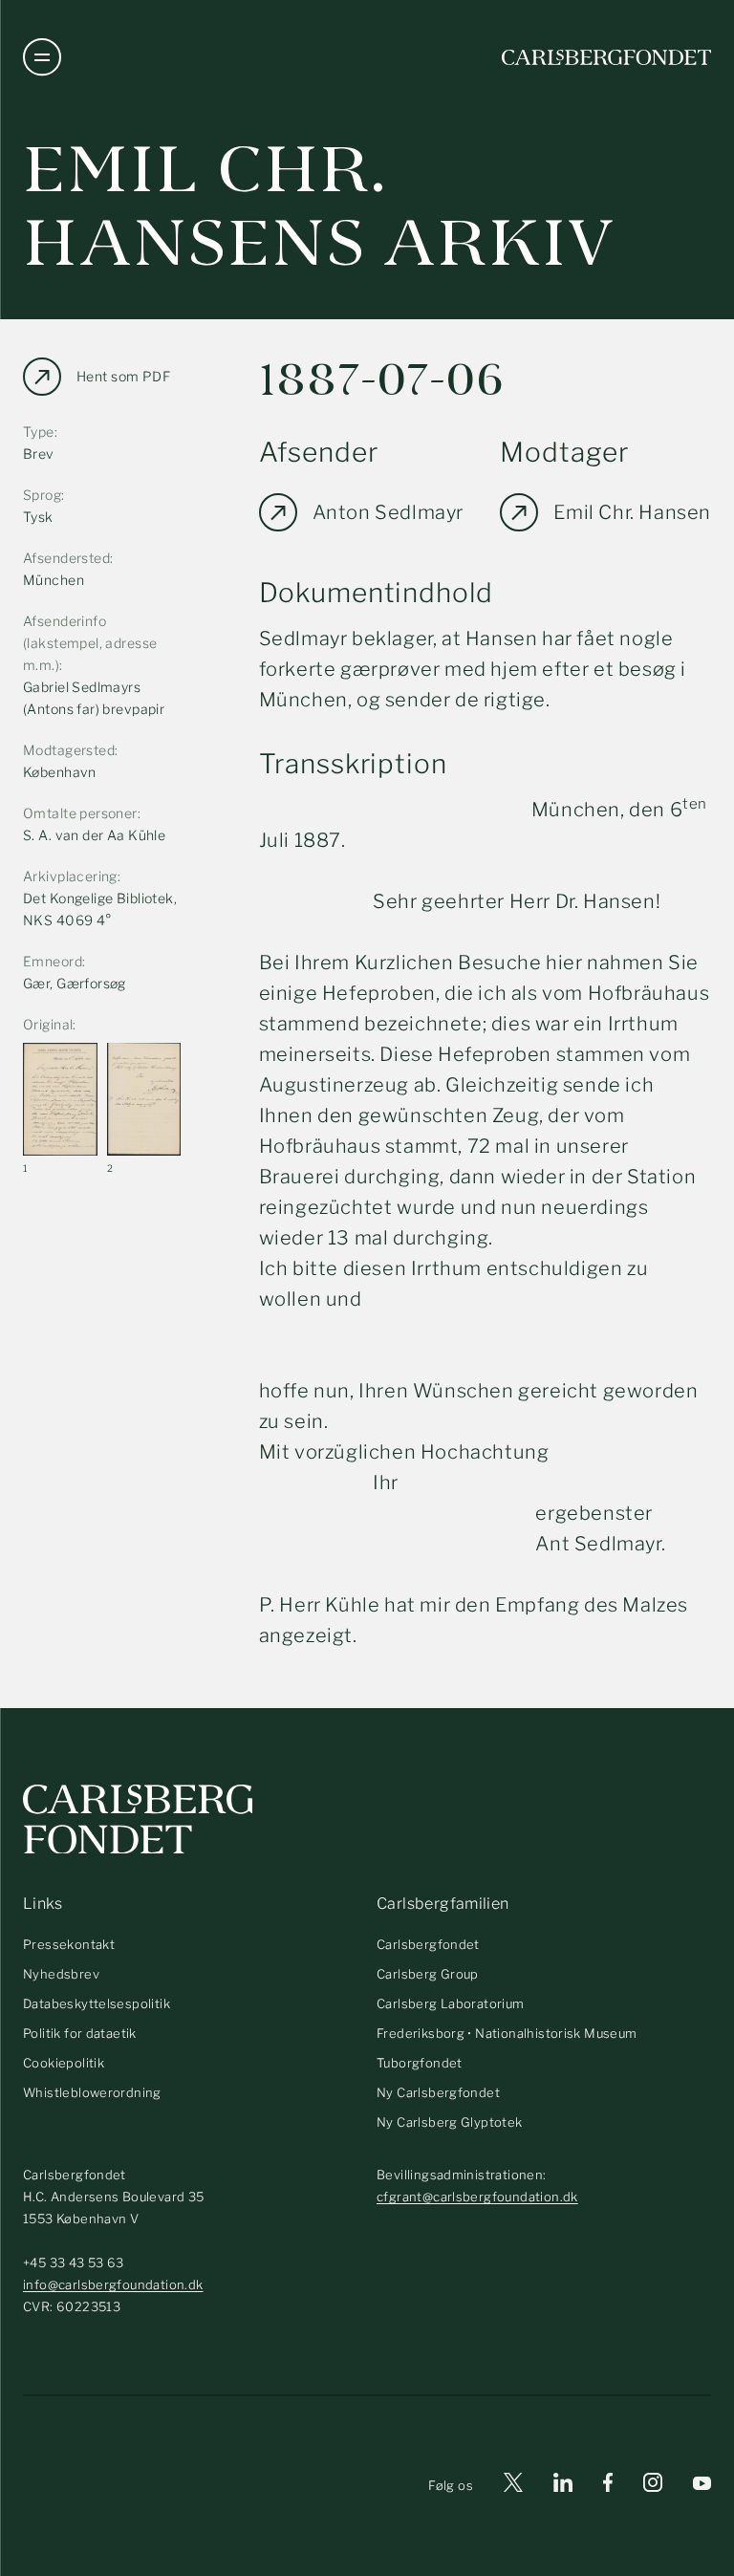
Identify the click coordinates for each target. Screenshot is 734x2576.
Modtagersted (69, 750)
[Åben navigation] (42, 57)
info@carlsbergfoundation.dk (113, 2284)
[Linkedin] (563, 2486)
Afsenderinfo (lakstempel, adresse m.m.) (90, 643)
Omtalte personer (80, 813)
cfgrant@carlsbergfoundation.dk (477, 2197)
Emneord (53, 961)
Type (39, 432)
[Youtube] (702, 2486)
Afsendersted (66, 558)
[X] (513, 2486)
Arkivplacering (70, 876)
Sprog (42, 495)
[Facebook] (608, 2486)
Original (48, 1024)
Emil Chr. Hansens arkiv (319, 206)
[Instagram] (653, 2486)
